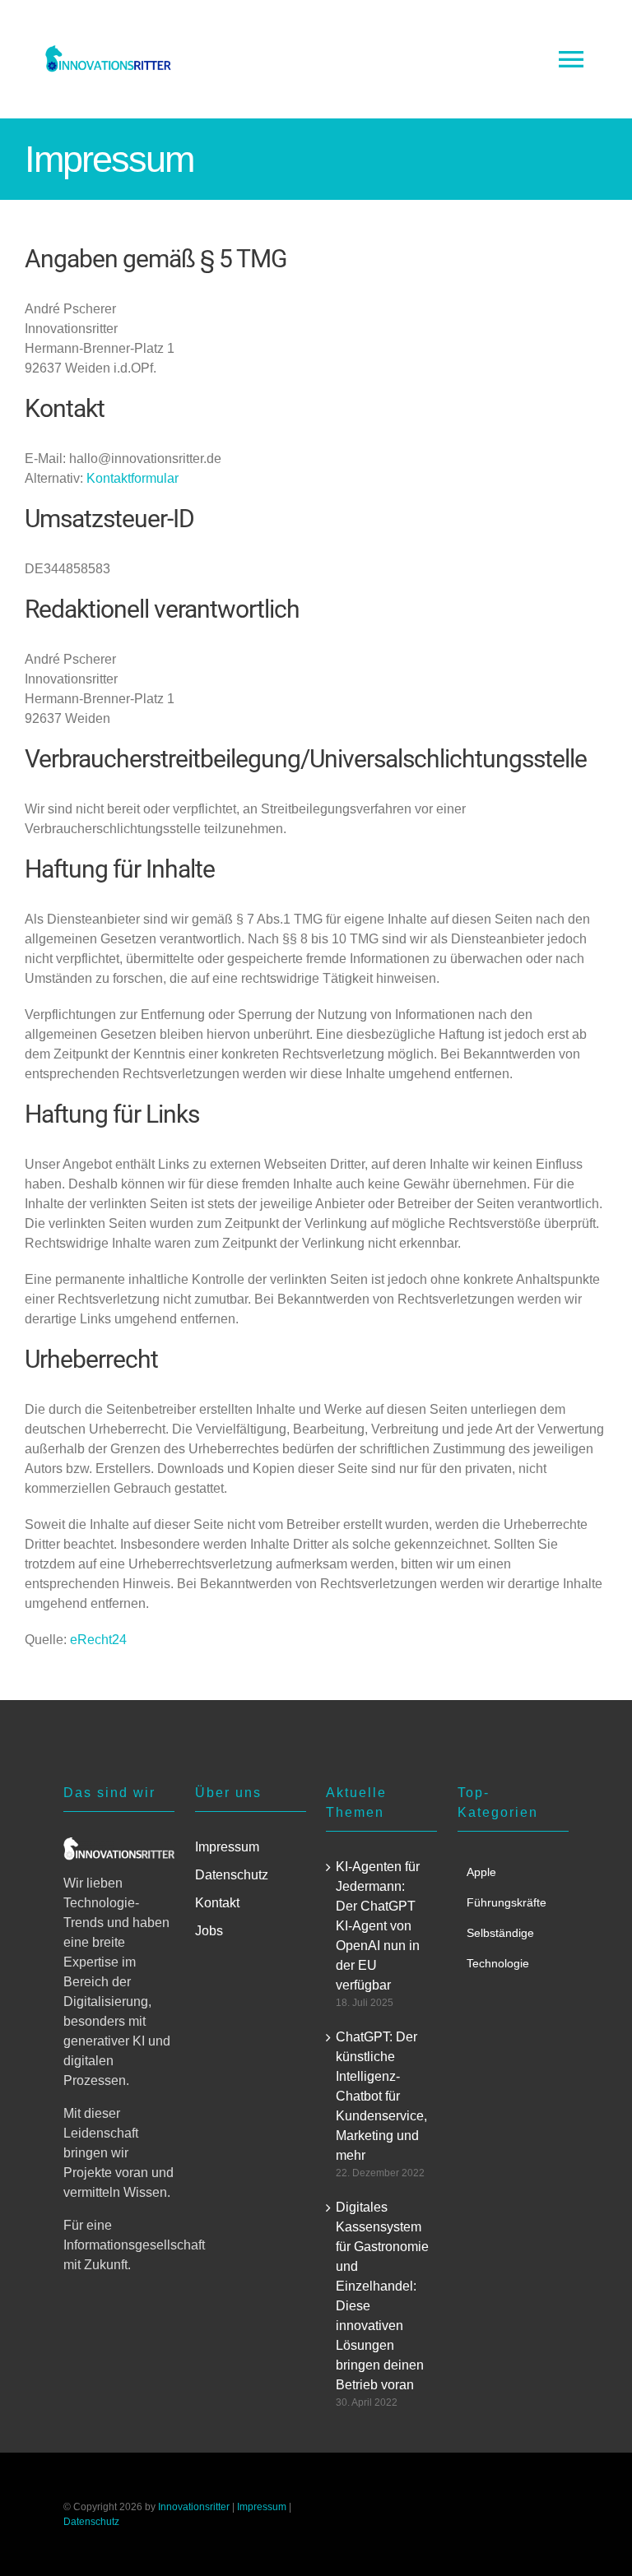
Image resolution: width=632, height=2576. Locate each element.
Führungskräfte (507, 1902)
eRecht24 (98, 1640)
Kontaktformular (132, 478)
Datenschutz (91, 2522)
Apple (481, 1872)
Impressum (262, 2507)
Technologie (498, 1963)
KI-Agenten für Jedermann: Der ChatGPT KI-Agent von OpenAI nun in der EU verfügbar (378, 1926)
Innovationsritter (194, 2507)
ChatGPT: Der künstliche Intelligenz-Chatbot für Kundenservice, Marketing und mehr (381, 2096)
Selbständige (500, 1933)
